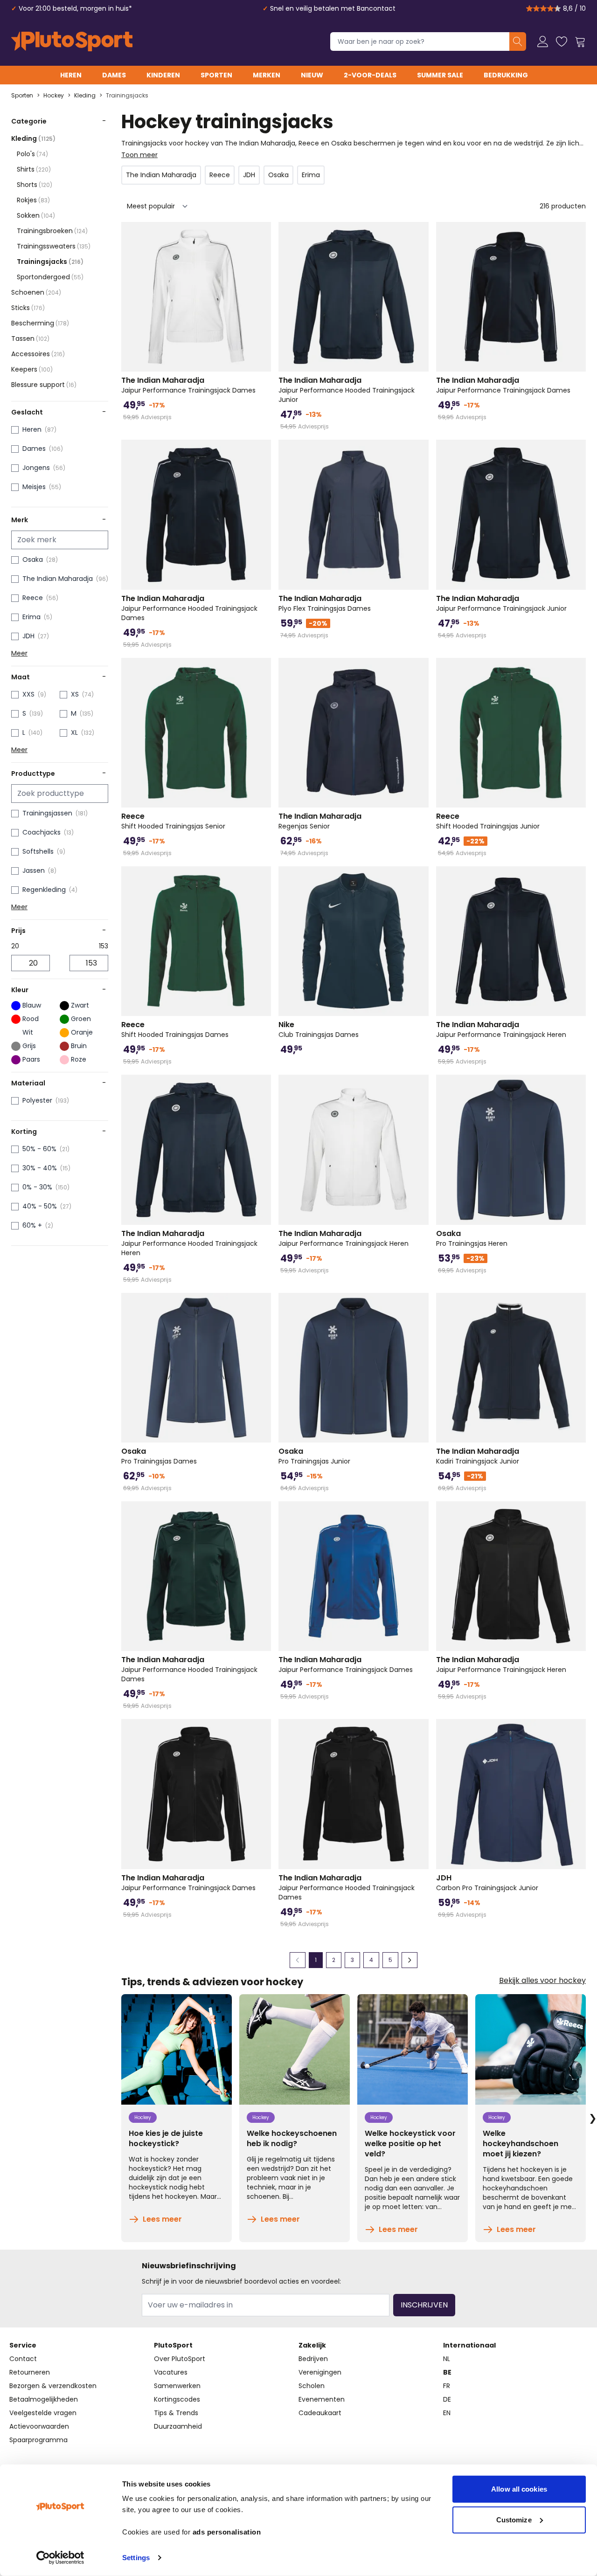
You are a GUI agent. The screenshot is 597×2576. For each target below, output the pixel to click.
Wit (28, 1032)
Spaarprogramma (38, 2440)
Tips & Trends (176, 2413)
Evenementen (322, 2399)
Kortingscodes (177, 2399)
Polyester (37, 1100)
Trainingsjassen (47, 813)
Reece (33, 598)
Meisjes (34, 487)
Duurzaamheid (178, 2426)
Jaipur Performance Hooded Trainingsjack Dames (189, 608)
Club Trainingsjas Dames (319, 1029)
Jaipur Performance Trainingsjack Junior (501, 603)
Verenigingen (320, 2372)
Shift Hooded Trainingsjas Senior (173, 821)
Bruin (79, 1046)
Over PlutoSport (180, 2359)
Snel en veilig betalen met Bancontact (333, 8)
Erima (31, 617)
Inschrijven (424, 2305)
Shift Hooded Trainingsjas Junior (488, 821)
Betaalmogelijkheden (44, 2399)
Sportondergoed (50, 277)
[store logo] (72, 41)
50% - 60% (39, 1149)
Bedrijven (313, 2359)
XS (75, 694)
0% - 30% (37, 1187)
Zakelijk (312, 2345)
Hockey (54, 96)
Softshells (38, 851)
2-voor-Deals (370, 75)
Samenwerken (177, 2386)
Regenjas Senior (320, 821)
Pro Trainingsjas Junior (314, 1456)
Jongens (36, 468)
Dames (114, 75)
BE (447, 2372)
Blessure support (44, 385)
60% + (32, 1225)
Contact (23, 2359)
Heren (71, 75)
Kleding (85, 96)
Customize (514, 2519)
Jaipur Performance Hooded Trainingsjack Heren (189, 1243)
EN (447, 2413)
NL (447, 2359)
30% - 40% (40, 1168)
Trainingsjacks (127, 96)
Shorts (35, 185)
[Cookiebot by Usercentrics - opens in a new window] (60, 2558)
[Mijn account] (543, 41)
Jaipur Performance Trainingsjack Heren (501, 1029)
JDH (28, 636)
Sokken (36, 215)
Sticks (28, 308)
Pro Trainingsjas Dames (159, 1456)
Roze (79, 1059)
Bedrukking (506, 75)
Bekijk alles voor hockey (542, 1981)
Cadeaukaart (320, 2413)
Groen (81, 1019)
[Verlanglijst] (562, 41)
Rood (31, 1019)
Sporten (216, 75)
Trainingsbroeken (52, 231)
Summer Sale (440, 75)
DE (447, 2399)
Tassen (30, 338)
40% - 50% (40, 1206)
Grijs (29, 1046)
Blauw (32, 1005)
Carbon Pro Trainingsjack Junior (487, 1883)
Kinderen (163, 75)
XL (74, 732)
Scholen (312, 2386)
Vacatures (171, 2372)
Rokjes (33, 200)
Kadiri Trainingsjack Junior (478, 1456)
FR (447, 2386)
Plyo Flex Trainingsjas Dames (325, 603)
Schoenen (36, 292)
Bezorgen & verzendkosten (53, 2386)
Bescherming (40, 323)
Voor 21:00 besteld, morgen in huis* (75, 8)
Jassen (34, 870)
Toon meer (139, 155)
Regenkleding (44, 890)
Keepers (32, 369)
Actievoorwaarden (39, 2426)
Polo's (32, 154)
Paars (31, 1059)
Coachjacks (42, 832)
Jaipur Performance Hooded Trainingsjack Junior (347, 390)
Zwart (80, 1005)
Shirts (34, 169)
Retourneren (30, 2372)
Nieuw (312, 75)
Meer (19, 653)
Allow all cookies (519, 2489)
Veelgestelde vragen (43, 2413)
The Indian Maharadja (58, 579)
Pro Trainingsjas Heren (472, 1238)
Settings (136, 2558)
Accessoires (38, 354)
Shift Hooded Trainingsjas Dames (175, 1029)
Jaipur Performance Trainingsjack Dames (188, 385)
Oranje (82, 1032)
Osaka (33, 559)
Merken (267, 75)
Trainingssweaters (54, 246)
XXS (28, 694)
